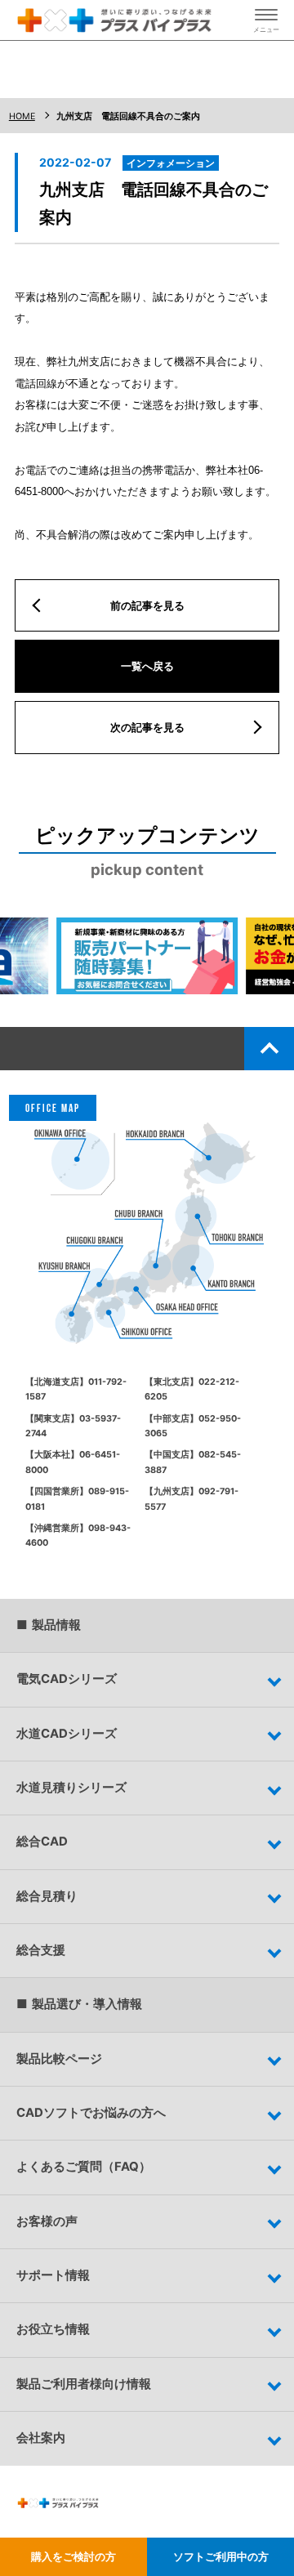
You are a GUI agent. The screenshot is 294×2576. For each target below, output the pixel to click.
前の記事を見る (147, 605)
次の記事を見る (147, 727)
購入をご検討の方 (73, 2556)
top (269, 1048)
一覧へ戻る (147, 666)
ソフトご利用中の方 (221, 2556)
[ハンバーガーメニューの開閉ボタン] (266, 20)
